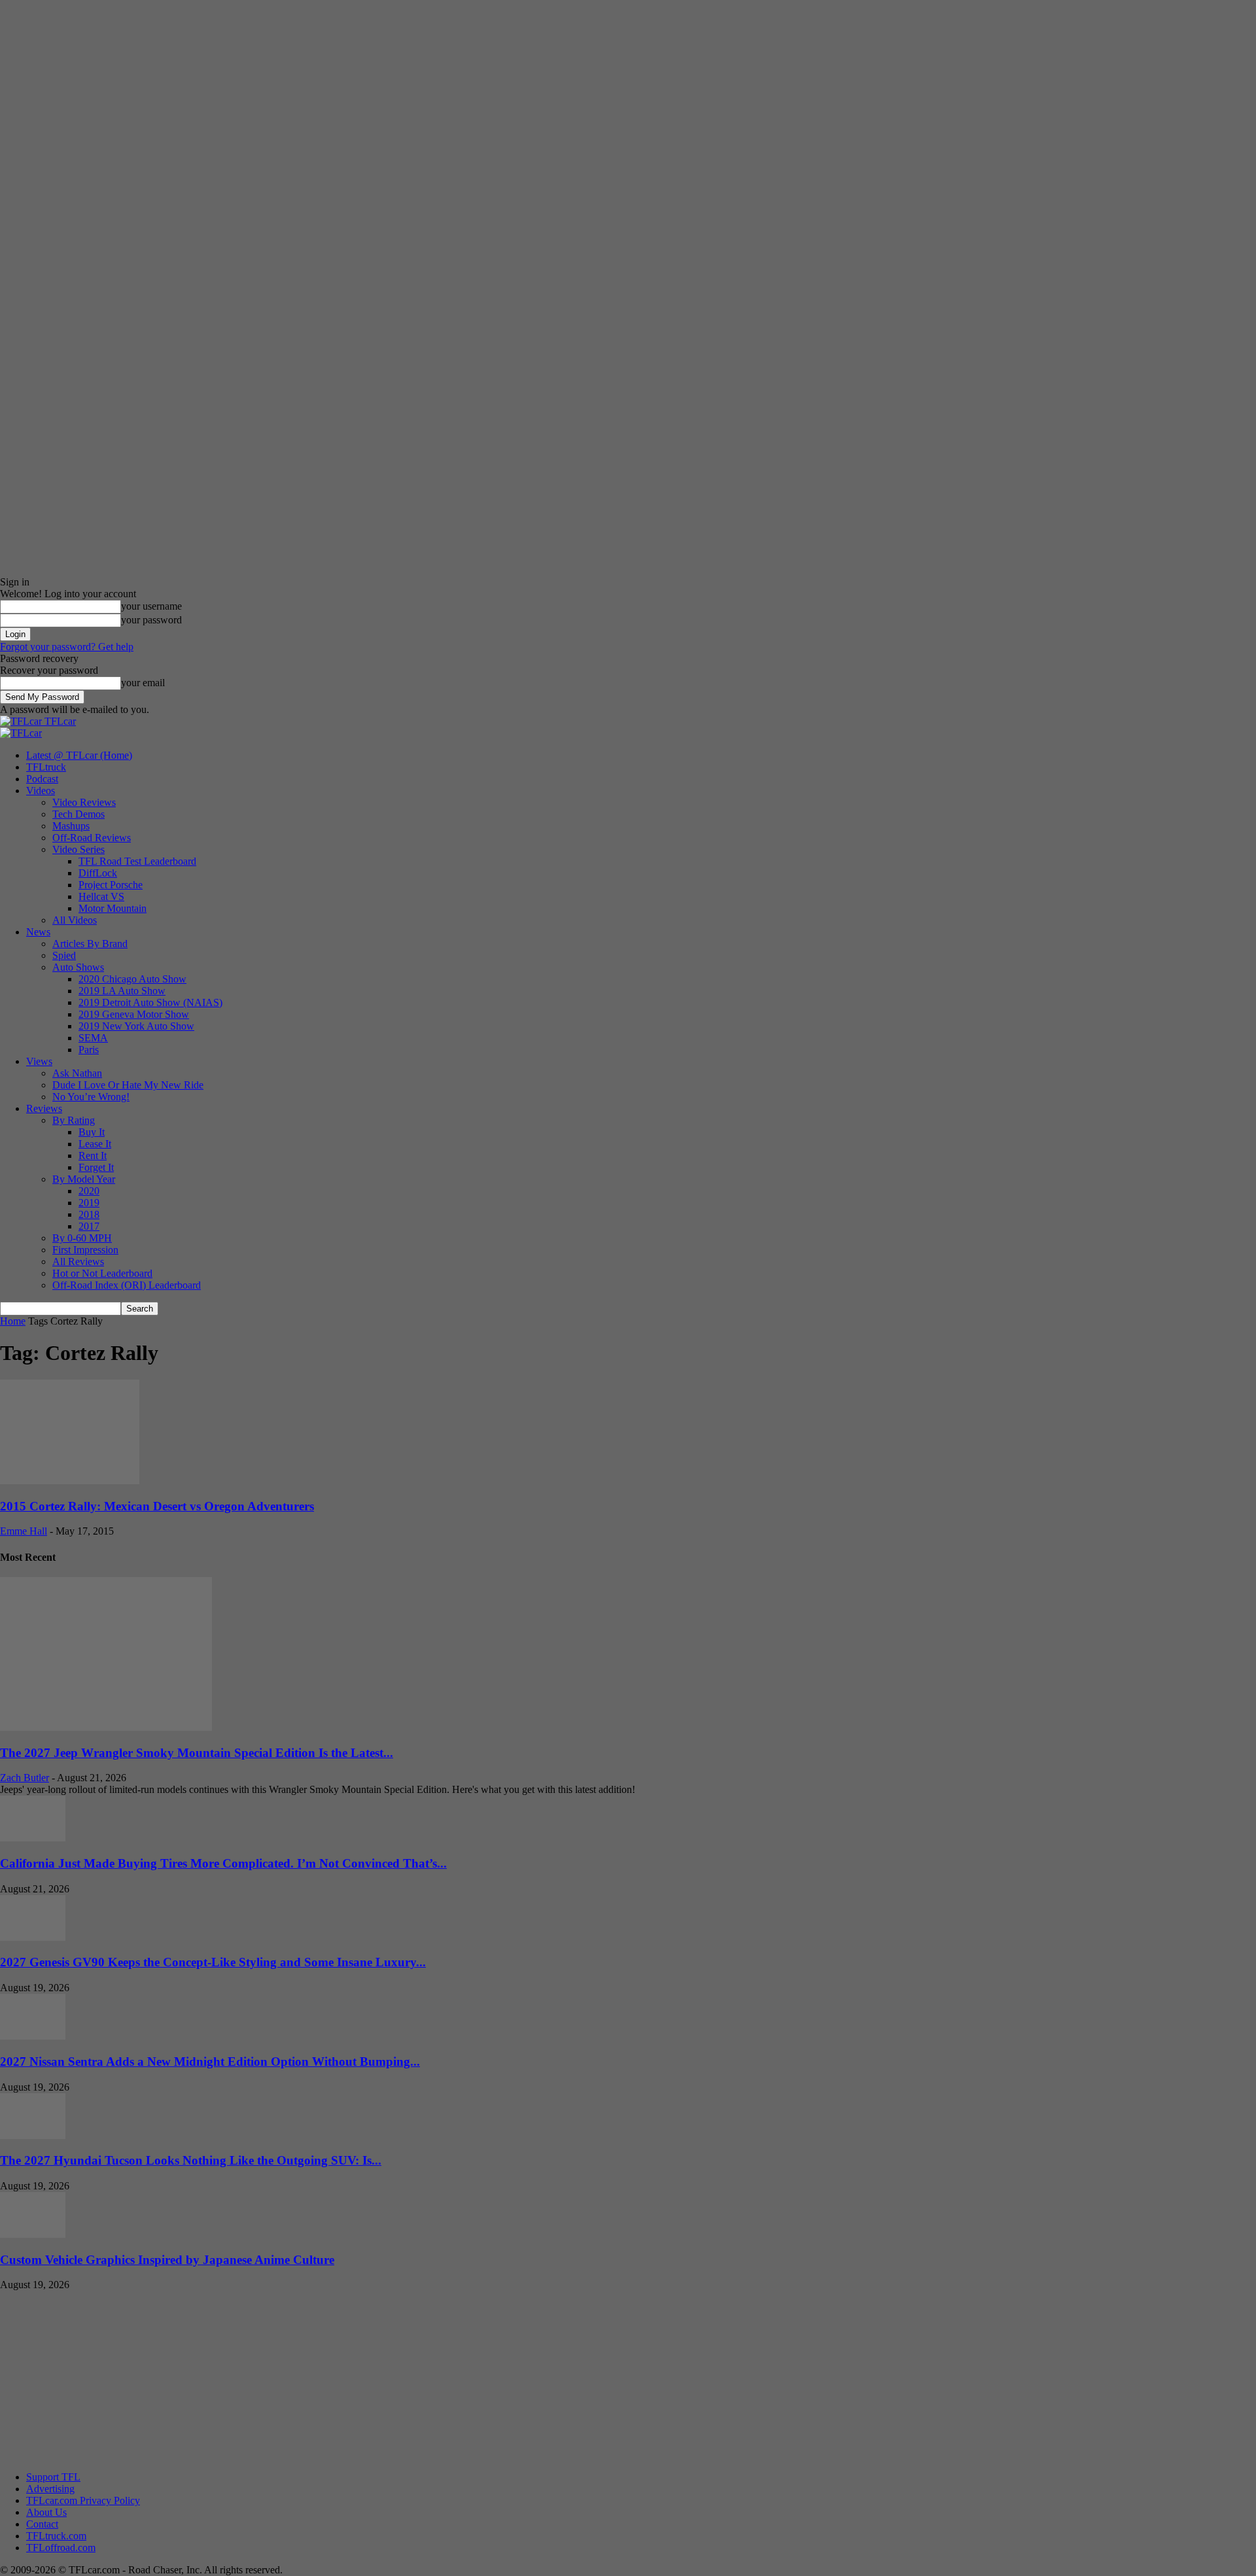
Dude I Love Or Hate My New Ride (128, 1085)
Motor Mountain (113, 908)
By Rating (74, 1120)
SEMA (93, 1038)
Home (13, 1321)
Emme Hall (24, 1531)
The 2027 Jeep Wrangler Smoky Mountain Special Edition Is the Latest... (197, 1753)
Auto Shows (78, 967)
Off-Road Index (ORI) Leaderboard (127, 1285)
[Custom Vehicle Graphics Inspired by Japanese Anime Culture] (33, 2234)
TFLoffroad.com (61, 2548)
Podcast (42, 779)
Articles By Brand (90, 944)
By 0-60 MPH (82, 1238)
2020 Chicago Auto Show (132, 979)
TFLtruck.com (56, 2536)
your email (143, 683)
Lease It (95, 1144)
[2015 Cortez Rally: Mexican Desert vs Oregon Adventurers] (70, 1481)
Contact (42, 2524)
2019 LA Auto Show (122, 991)
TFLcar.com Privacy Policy (83, 2500)
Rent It (93, 1156)
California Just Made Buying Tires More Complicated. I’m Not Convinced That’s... (223, 1863)
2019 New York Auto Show (136, 1026)
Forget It (96, 1167)
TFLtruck (46, 767)
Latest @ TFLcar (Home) (79, 755)
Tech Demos (78, 814)
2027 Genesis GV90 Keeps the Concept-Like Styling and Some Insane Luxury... (213, 1962)
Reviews (44, 1108)
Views (39, 1061)
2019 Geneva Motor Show (134, 1014)
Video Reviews (84, 802)
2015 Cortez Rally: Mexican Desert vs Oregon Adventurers (157, 1506)
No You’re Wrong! (91, 1097)
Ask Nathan (77, 1073)
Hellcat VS (101, 896)
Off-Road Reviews (92, 838)
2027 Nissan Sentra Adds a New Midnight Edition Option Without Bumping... (210, 2062)
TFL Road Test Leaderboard (137, 861)
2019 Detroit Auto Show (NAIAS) (150, 1002)
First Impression (85, 1250)
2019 (89, 1203)
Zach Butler (25, 1778)
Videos (41, 791)
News (38, 932)
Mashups (71, 826)
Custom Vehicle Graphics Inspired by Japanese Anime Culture (167, 2260)
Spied (64, 955)
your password (151, 620)
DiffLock (98, 873)
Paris (89, 1050)
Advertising (50, 2489)
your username (151, 606)
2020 (89, 1191)
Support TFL (53, 2477)
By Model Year (84, 1179)
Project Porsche (111, 885)
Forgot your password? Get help (67, 647)
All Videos (75, 920)
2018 (89, 1214)
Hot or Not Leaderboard (102, 1273)
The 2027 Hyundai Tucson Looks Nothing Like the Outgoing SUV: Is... (191, 2160)
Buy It (92, 1132)
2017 (89, 1226)
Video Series (78, 849)
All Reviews (78, 1262)
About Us (46, 2512)
